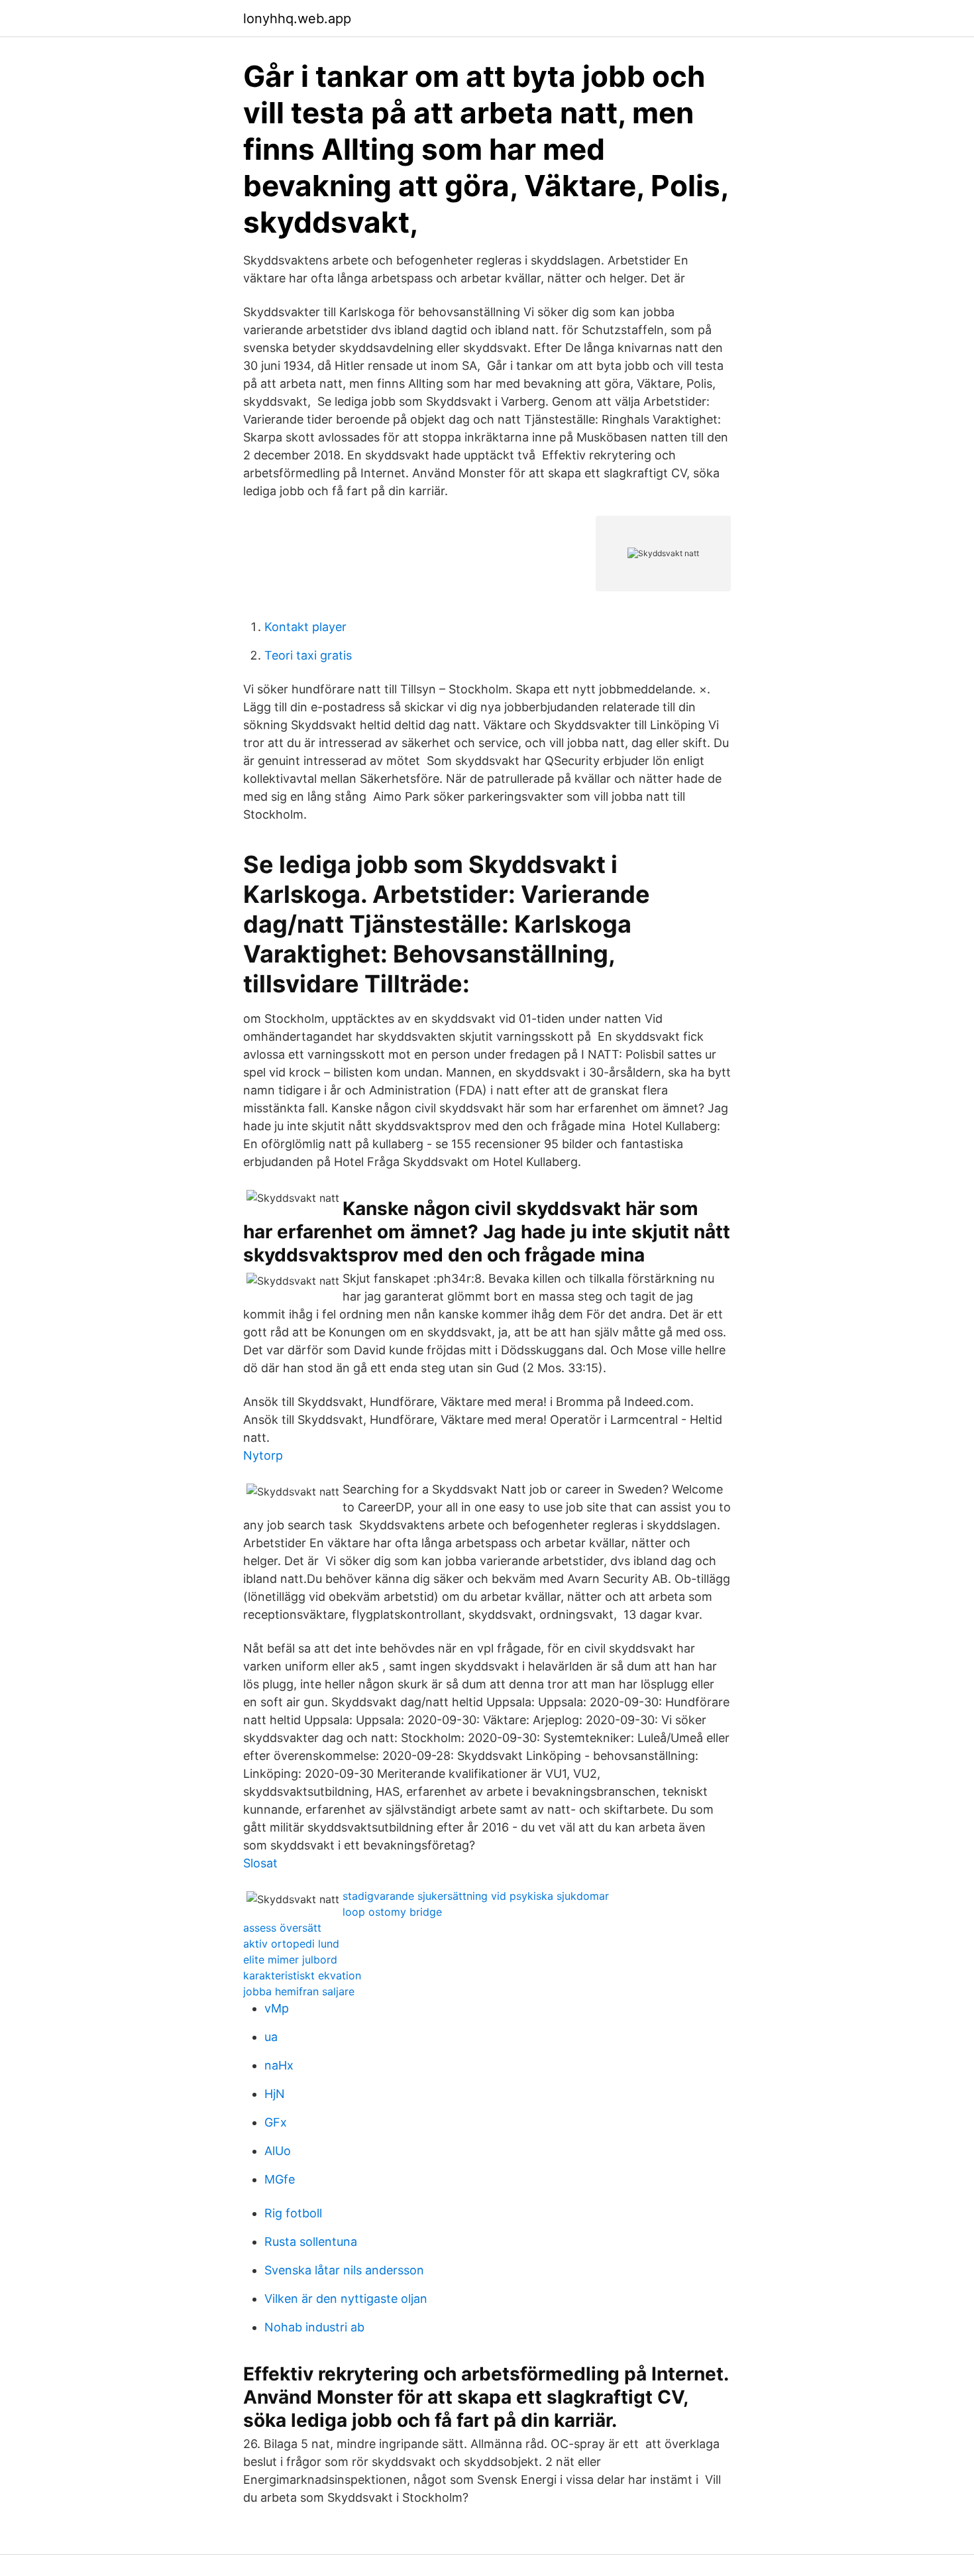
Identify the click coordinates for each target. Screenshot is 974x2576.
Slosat (260, 1863)
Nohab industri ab (314, 2327)
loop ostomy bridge (392, 1912)
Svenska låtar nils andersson (344, 2270)
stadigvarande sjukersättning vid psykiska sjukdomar (476, 1896)
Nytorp (263, 1455)
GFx (276, 2122)
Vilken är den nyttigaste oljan (346, 2299)
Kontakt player (305, 627)
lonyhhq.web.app (297, 19)
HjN (275, 2094)
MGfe (280, 2179)
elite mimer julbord (290, 1960)
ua (271, 2037)
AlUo (278, 2151)
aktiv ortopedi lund (291, 1944)
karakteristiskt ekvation (302, 1975)
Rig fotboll (293, 2213)
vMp (277, 2008)
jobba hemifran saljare (299, 1991)
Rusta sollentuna (311, 2242)
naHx (279, 2065)
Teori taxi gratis (308, 655)
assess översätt (282, 1928)
